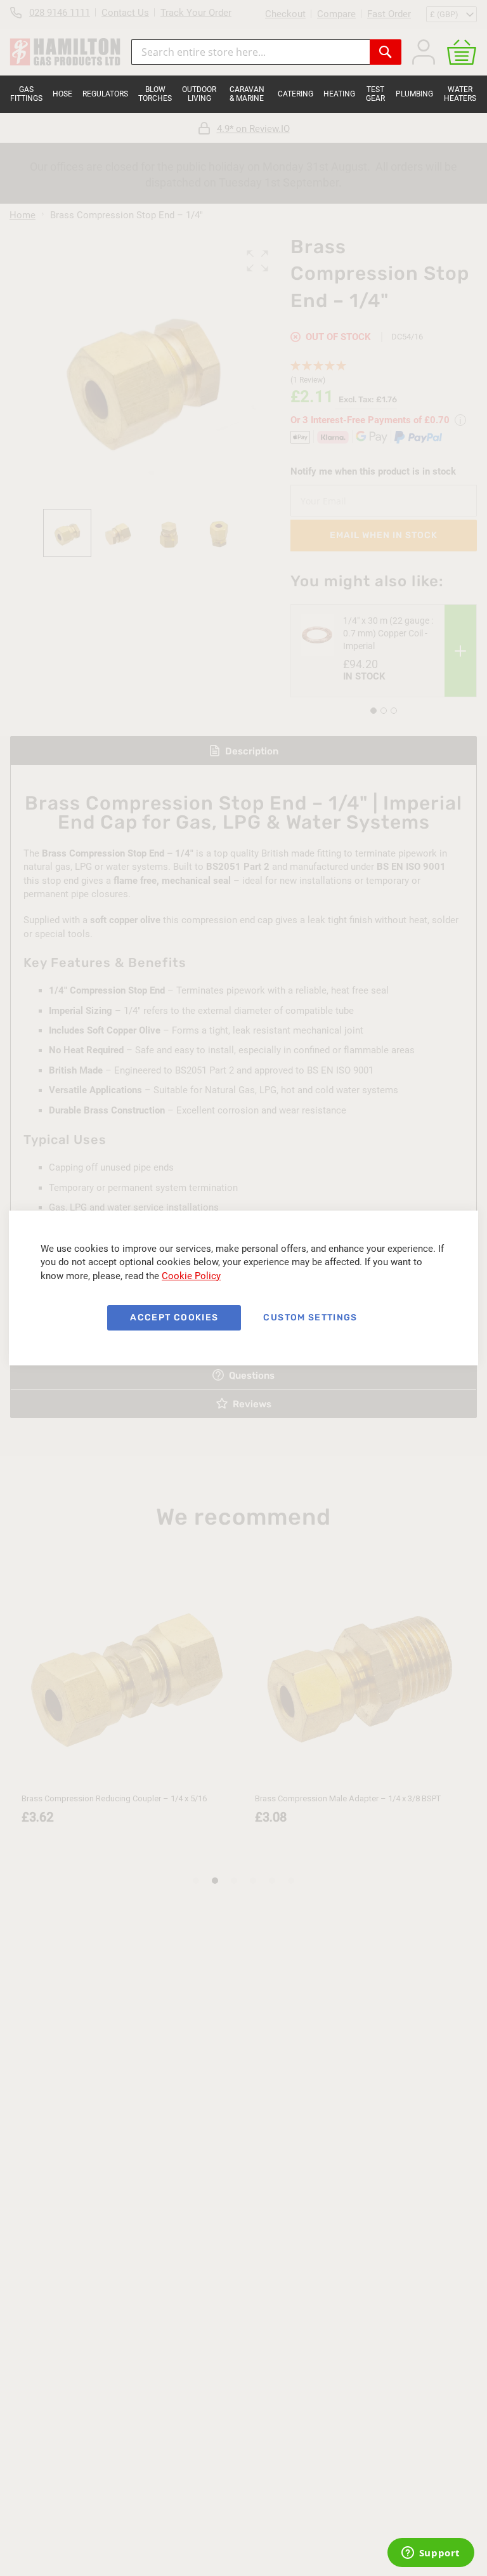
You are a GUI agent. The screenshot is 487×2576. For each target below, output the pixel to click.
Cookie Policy (191, 1276)
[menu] (243, 94)
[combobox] (250, 52)
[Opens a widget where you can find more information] (431, 2554)
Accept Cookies (174, 1318)
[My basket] (462, 52)
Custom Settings (310, 1318)
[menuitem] (26, 94)
